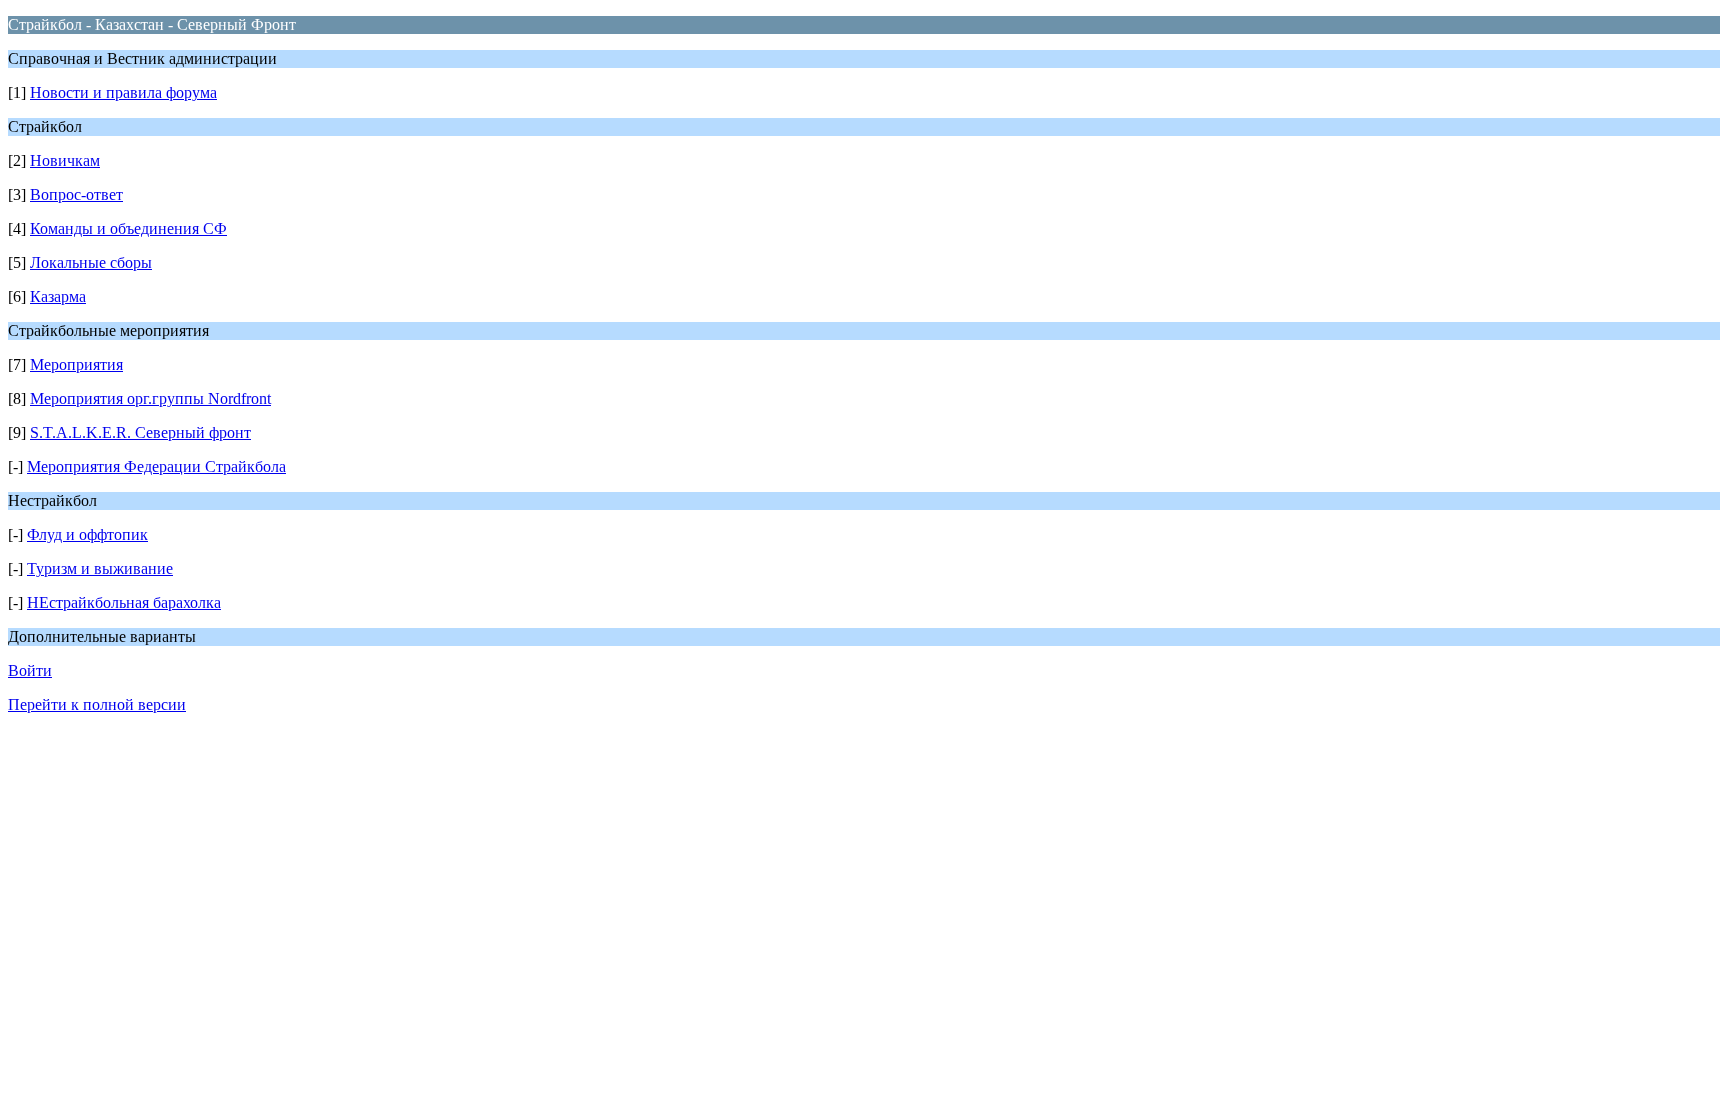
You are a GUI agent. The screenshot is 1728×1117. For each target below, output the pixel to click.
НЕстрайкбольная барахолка (124, 602)
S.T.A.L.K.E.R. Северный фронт (140, 432)
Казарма (58, 296)
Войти (30, 670)
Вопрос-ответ (76, 194)
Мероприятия (76, 364)
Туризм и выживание (100, 568)
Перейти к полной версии (97, 704)
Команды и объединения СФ (128, 228)
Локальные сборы (91, 262)
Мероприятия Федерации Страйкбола (156, 466)
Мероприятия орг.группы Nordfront (150, 398)
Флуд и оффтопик (87, 534)
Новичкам (65, 160)
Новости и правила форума (123, 92)
